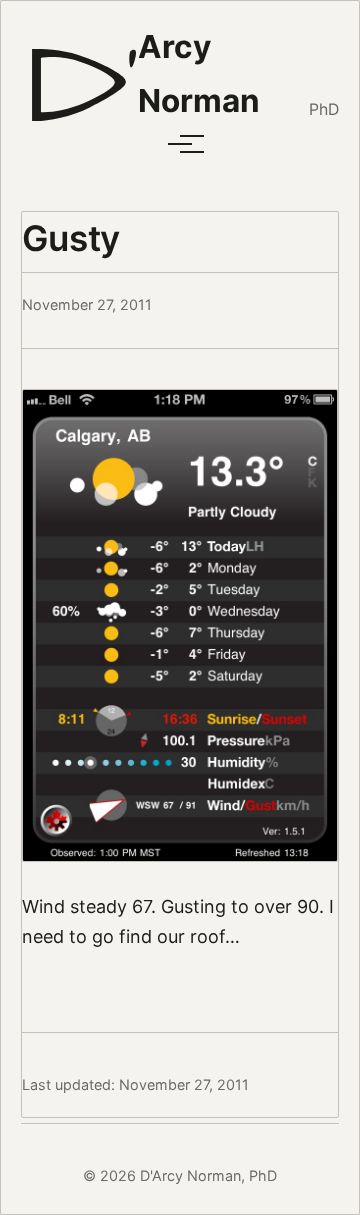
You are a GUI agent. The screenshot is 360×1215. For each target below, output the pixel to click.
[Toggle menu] (180, 144)
